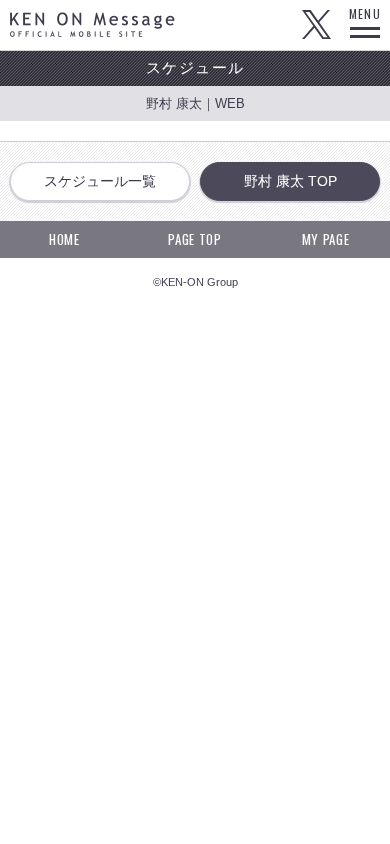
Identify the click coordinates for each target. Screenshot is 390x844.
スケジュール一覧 (100, 181)
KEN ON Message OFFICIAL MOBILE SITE (92, 24)
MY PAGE (326, 239)
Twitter (316, 25)
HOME (64, 239)
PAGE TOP (194, 239)
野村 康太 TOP (290, 181)
